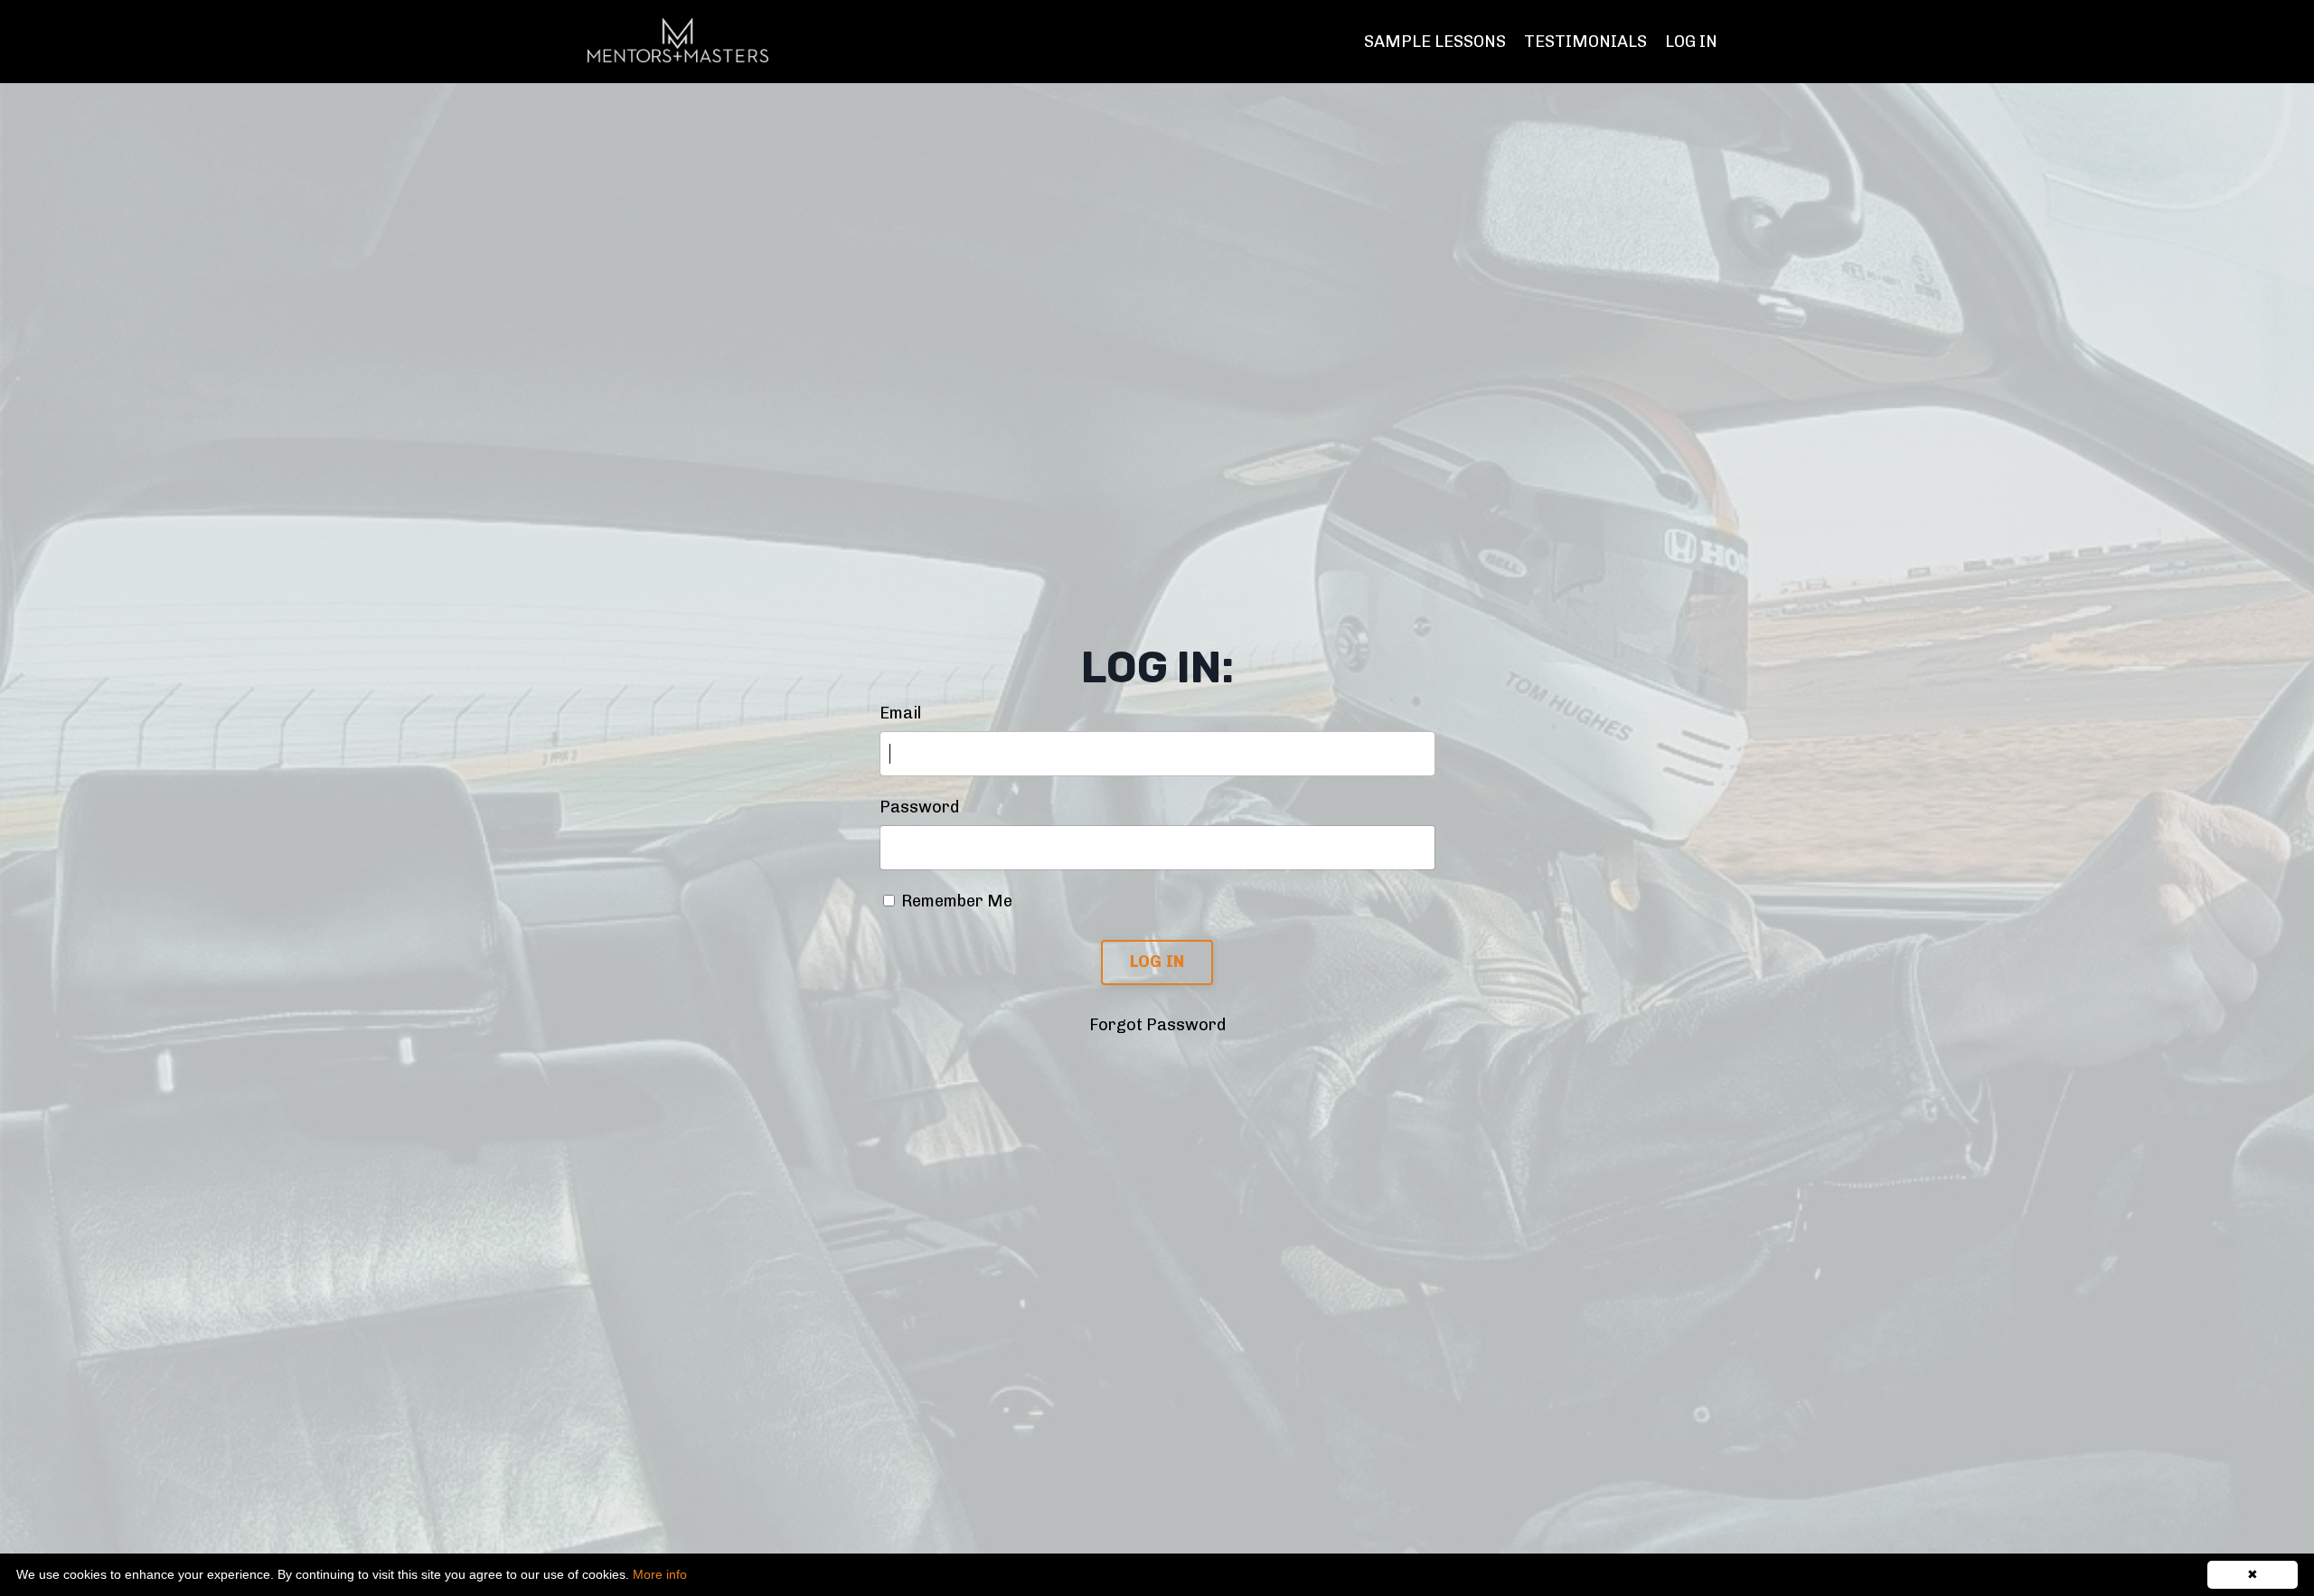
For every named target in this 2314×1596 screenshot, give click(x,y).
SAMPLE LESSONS (1435, 42)
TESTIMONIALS (1585, 42)
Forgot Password (1157, 1025)
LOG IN (1691, 42)
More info (660, 1574)
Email (900, 713)
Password (919, 807)
